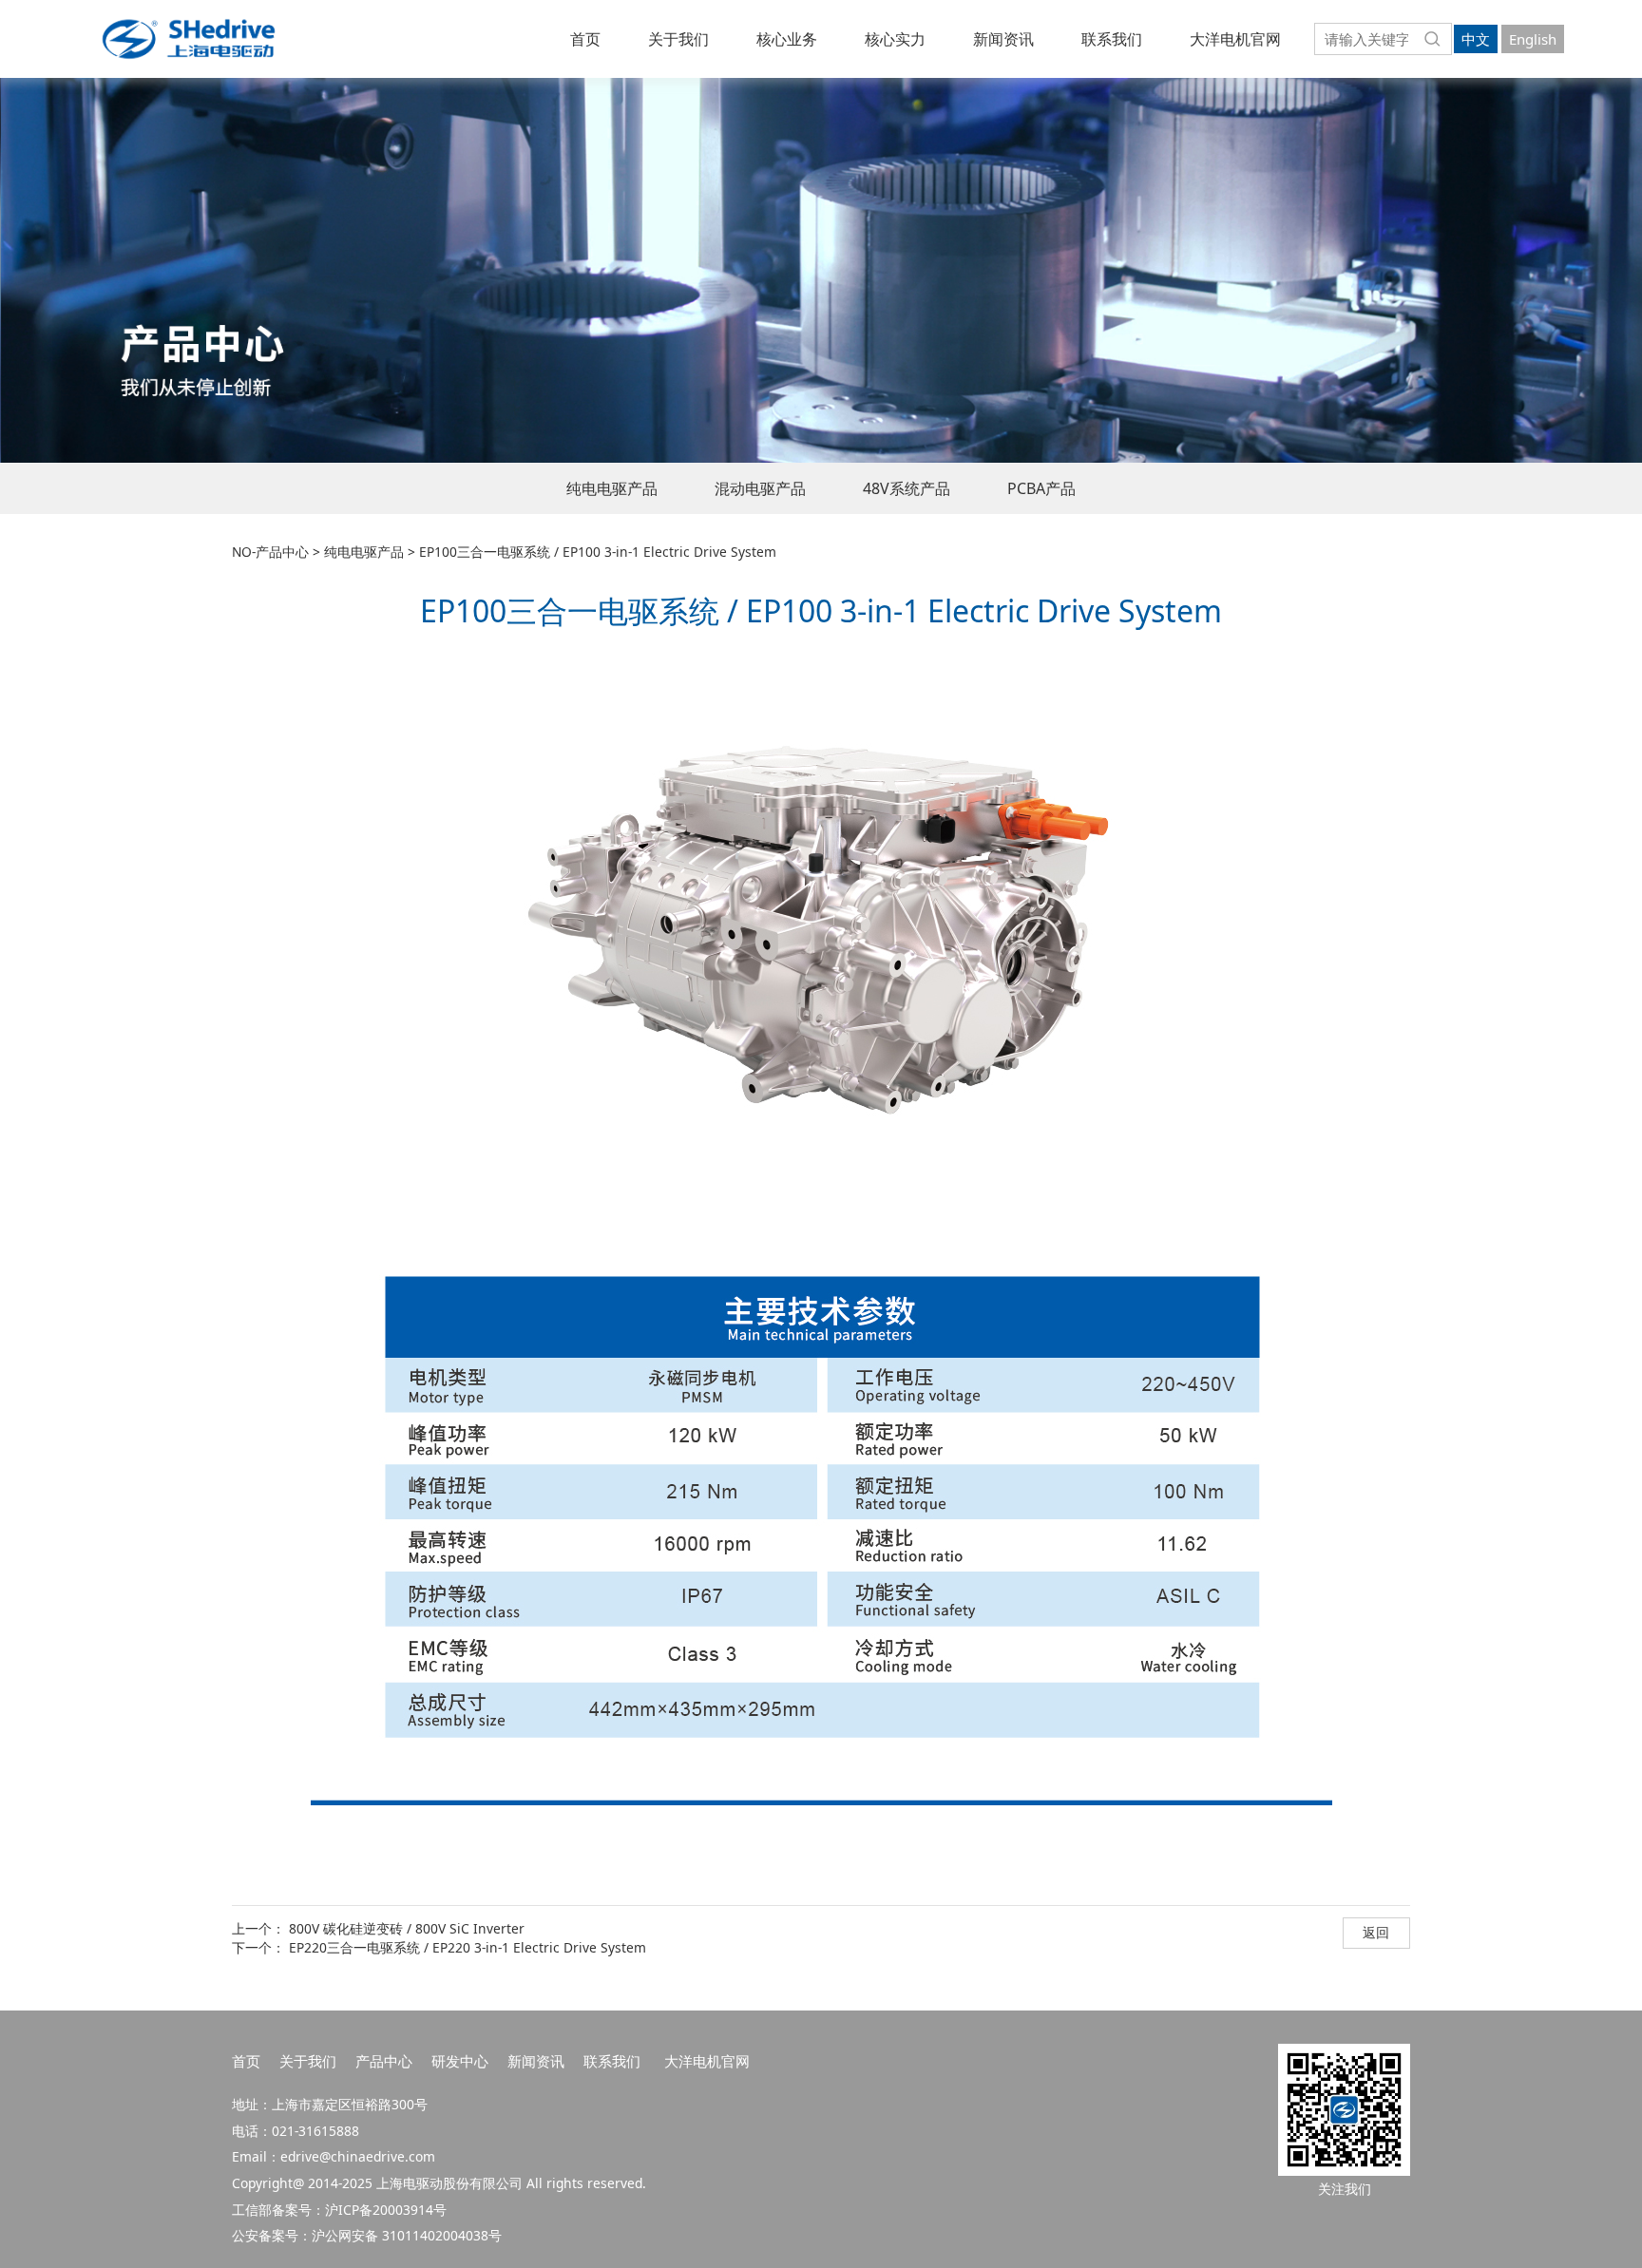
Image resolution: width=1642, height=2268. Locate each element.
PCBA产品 (1041, 488)
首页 (585, 39)
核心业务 (787, 39)
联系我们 (1112, 39)
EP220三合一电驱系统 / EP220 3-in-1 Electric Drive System (468, 1947)
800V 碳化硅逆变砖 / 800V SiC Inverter (407, 1928)
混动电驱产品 (760, 488)
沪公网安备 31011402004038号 (407, 2235)
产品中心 (384, 2061)
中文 (1476, 39)
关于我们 (678, 39)
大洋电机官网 (1235, 39)
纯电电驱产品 (612, 488)
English (1533, 39)
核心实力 (895, 39)
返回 (1376, 1932)
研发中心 (460, 2061)
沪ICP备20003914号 (386, 2210)
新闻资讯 (1003, 39)
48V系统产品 (907, 488)
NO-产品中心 (270, 552)
